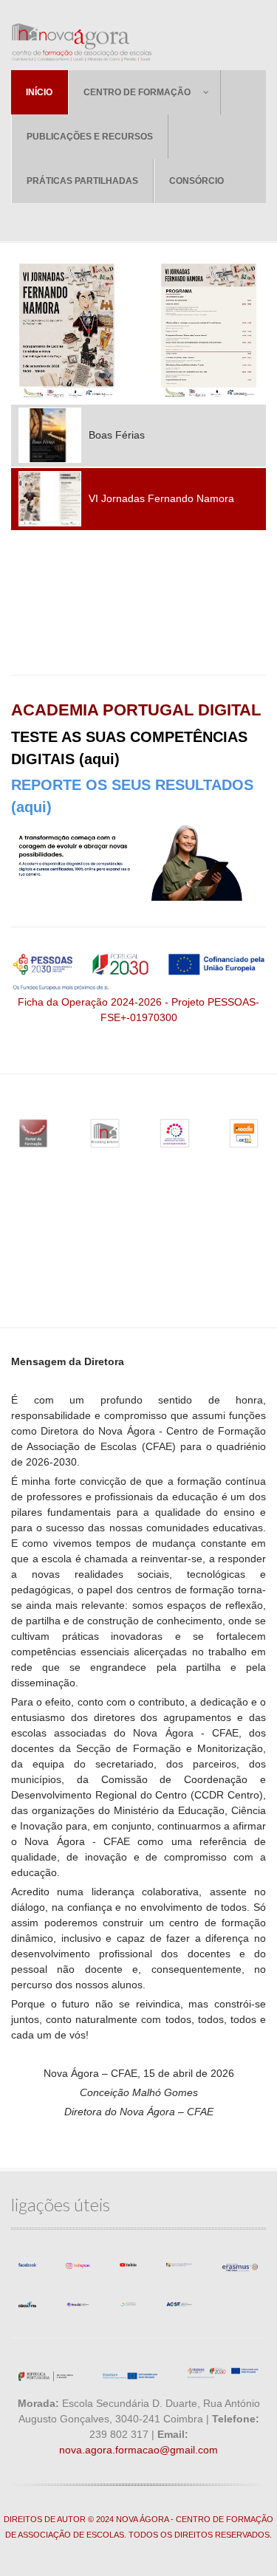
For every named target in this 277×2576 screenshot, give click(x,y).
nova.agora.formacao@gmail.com (138, 2450)
